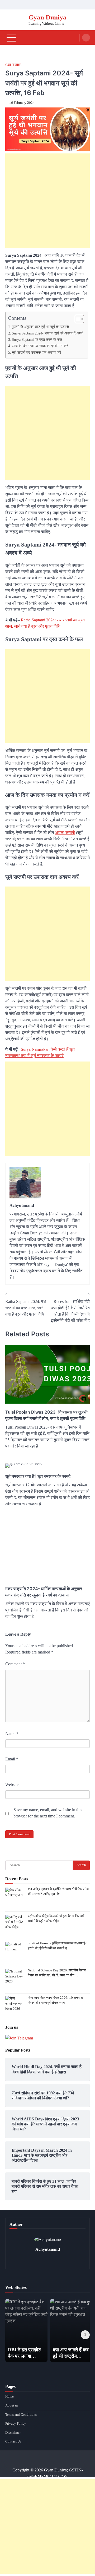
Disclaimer (13, 2433)
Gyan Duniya (47, 17)
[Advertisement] (47, 201)
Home (9, 2397)
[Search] (86, 38)
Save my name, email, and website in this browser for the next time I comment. (48, 1813)
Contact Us (13, 2441)
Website (12, 1784)
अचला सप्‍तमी (65, 833)
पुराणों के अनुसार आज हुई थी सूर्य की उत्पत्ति (40, 327)
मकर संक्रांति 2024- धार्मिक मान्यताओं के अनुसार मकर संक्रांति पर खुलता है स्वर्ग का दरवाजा (44, 1592)
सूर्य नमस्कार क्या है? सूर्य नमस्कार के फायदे (38, 1476)
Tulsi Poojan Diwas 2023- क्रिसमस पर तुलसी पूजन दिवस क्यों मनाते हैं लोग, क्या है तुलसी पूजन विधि (46, 1415)
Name (12, 1733)
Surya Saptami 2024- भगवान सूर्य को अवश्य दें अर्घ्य (47, 333)
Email (12, 1759)
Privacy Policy (16, 2424)
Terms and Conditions (21, 2415)
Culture (13, 65)
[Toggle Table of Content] (77, 319)
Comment (15, 1664)
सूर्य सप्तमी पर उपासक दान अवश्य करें (36, 352)
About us (12, 2405)
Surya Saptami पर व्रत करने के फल (37, 339)
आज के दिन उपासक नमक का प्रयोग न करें (40, 346)
